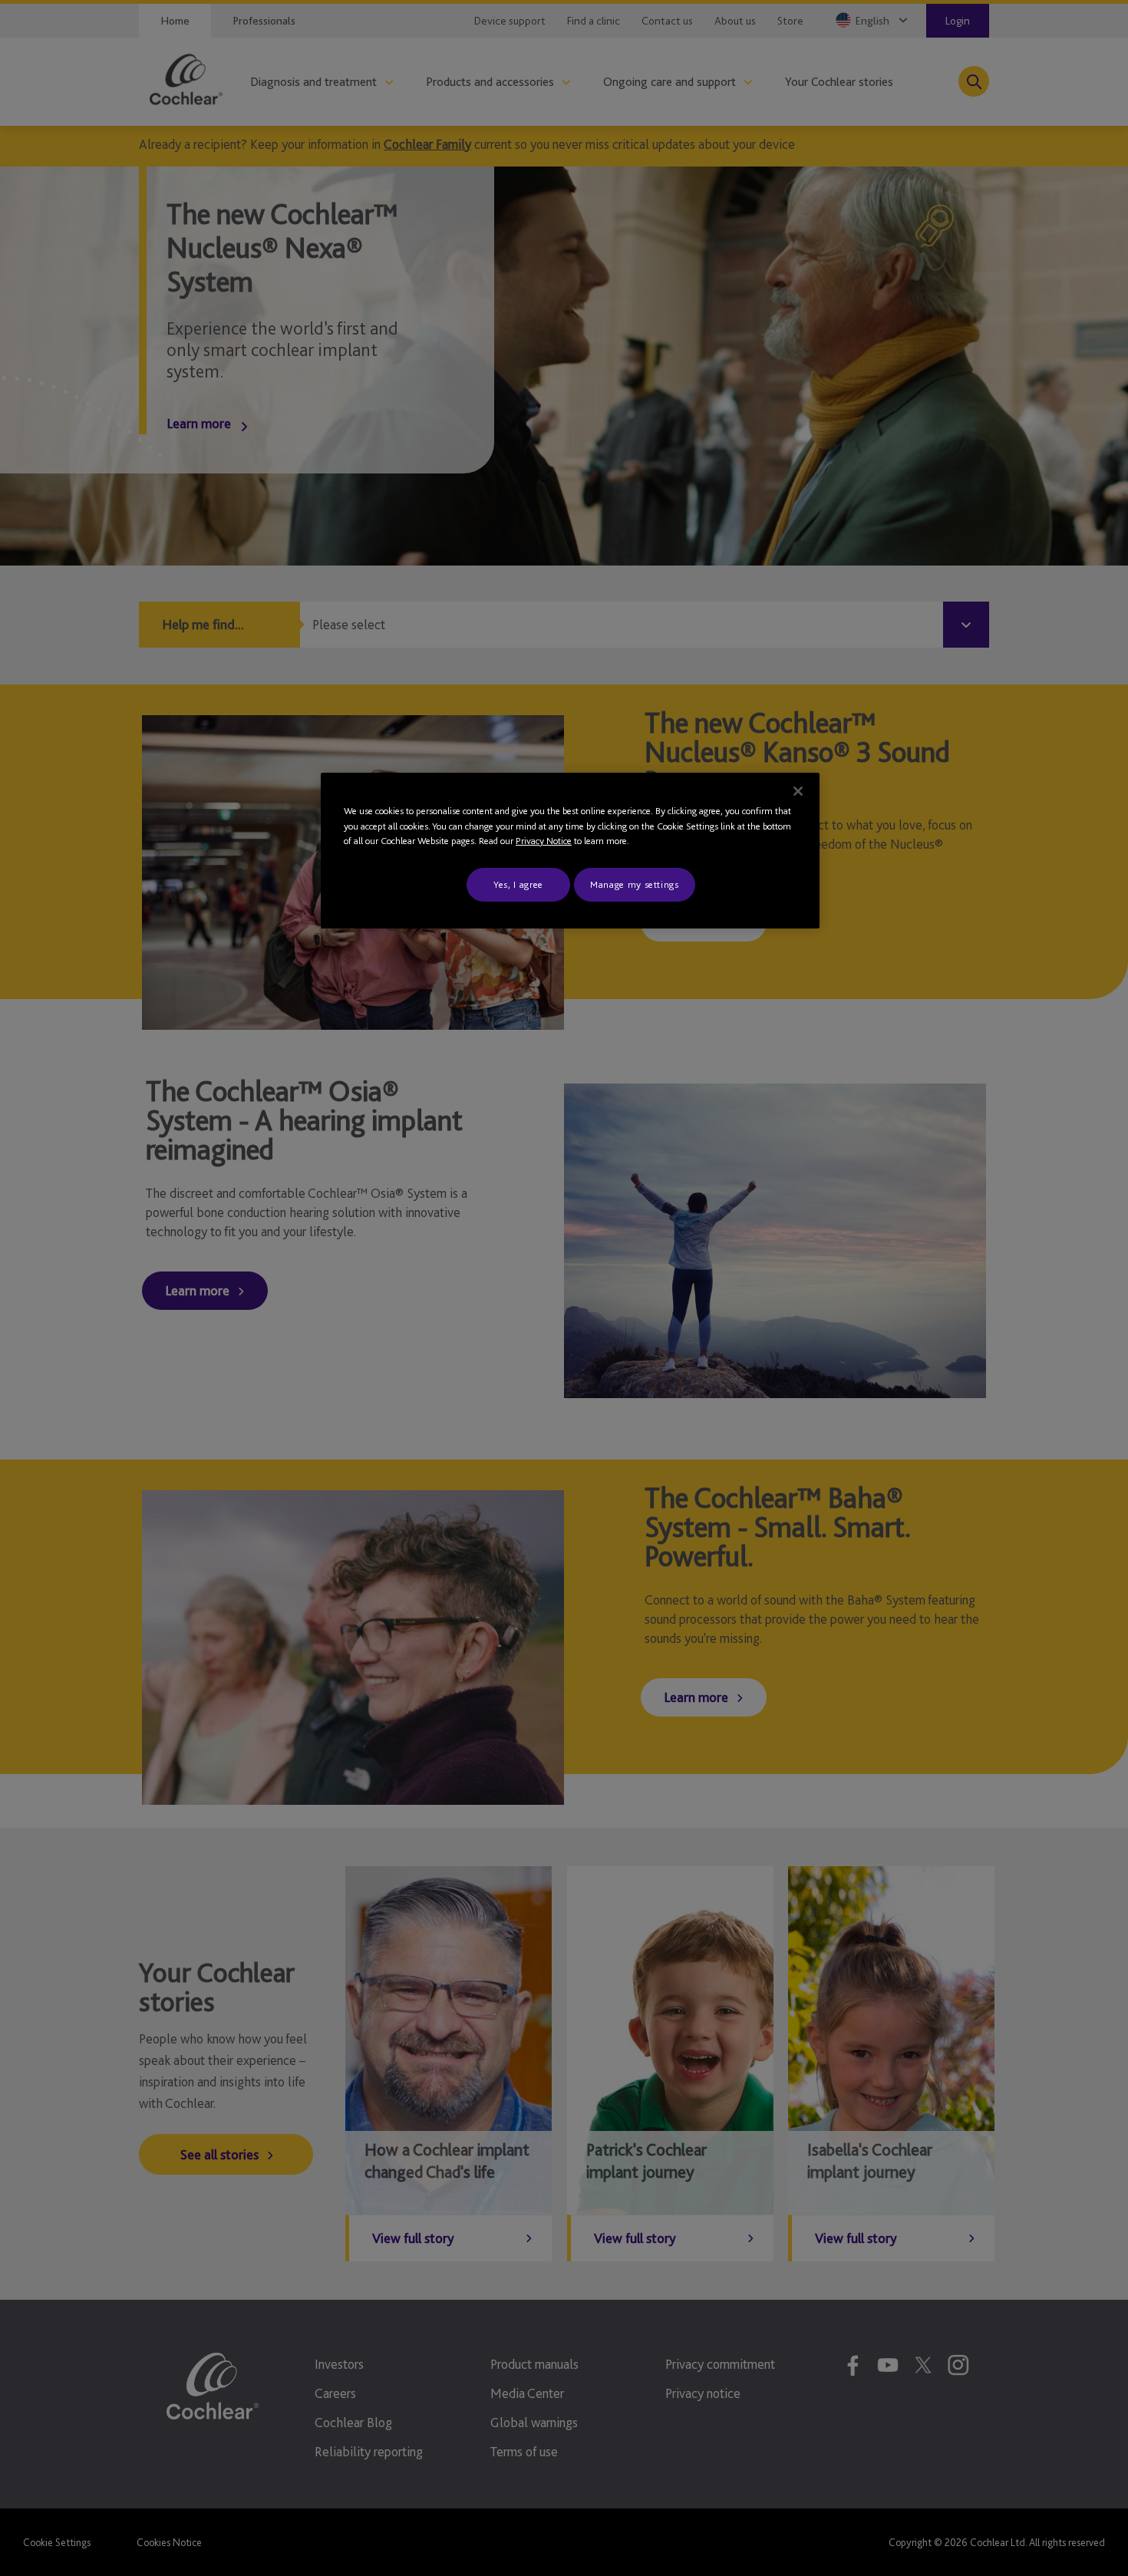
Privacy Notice (544, 841)
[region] (570, 851)
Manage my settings (635, 884)
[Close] (798, 791)
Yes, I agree (518, 884)
